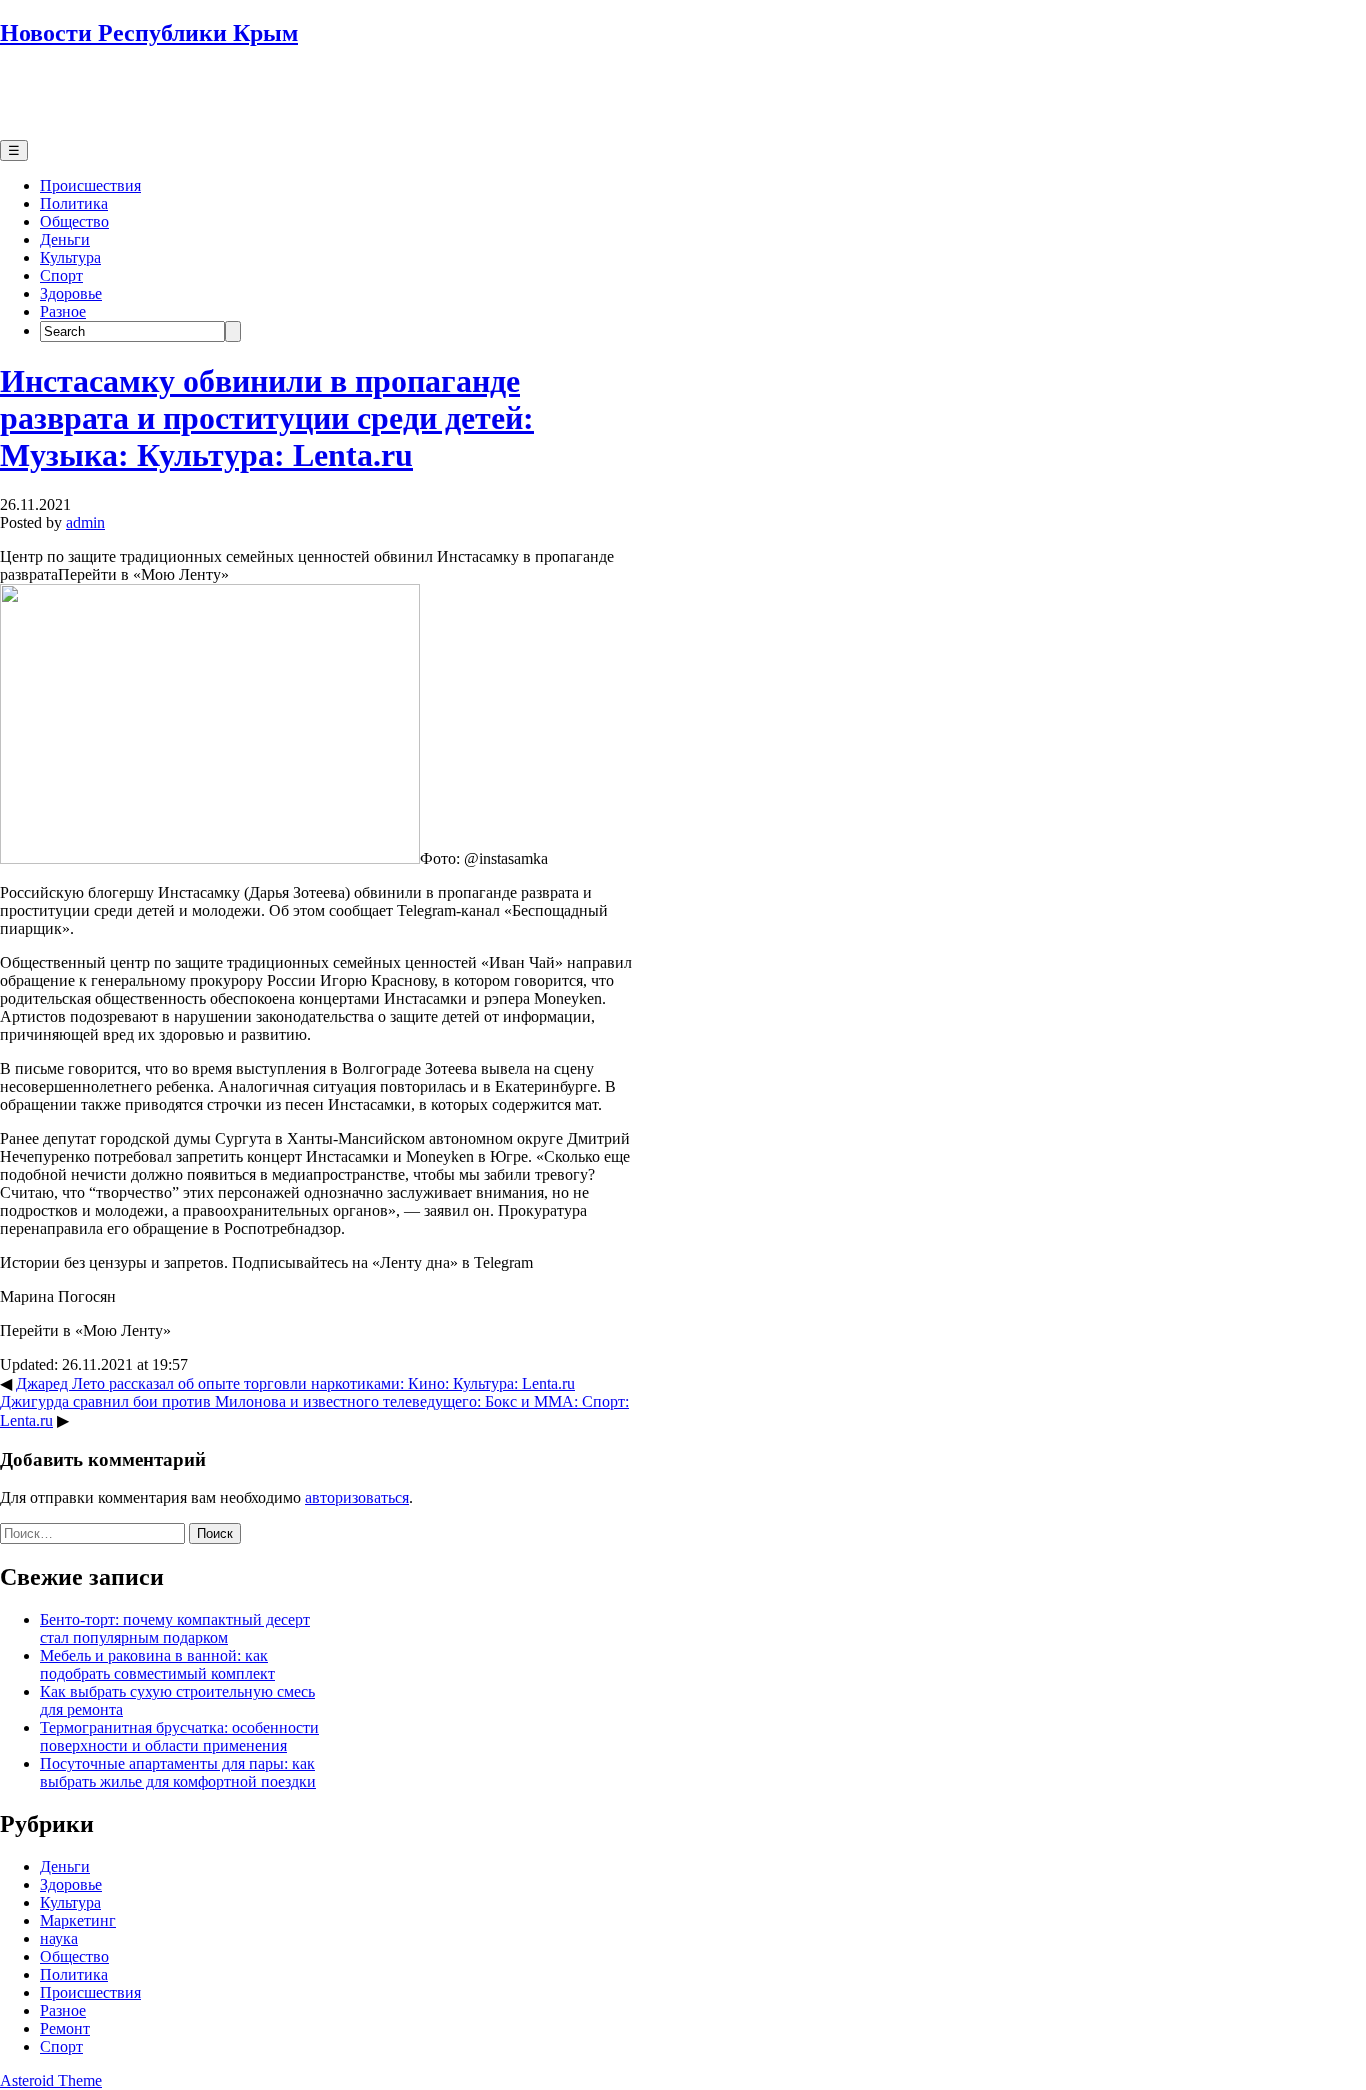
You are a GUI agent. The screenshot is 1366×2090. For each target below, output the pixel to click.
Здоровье (71, 293)
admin (85, 522)
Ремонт (65, 2028)
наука (59, 1938)
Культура (70, 257)
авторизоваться (357, 1497)
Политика (74, 203)
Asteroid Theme (51, 2080)
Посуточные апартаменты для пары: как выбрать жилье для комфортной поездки (178, 1772)
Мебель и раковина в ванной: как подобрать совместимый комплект (157, 1664)
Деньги (65, 239)
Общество (74, 221)
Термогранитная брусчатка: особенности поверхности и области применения (179, 1736)
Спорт (61, 275)
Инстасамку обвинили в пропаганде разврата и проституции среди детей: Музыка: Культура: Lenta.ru (267, 418)
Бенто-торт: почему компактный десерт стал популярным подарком (175, 1628)
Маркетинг (78, 1920)
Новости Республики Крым (149, 33)
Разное (63, 311)
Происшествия (90, 185)
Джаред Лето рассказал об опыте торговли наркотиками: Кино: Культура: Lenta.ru (295, 1383)
